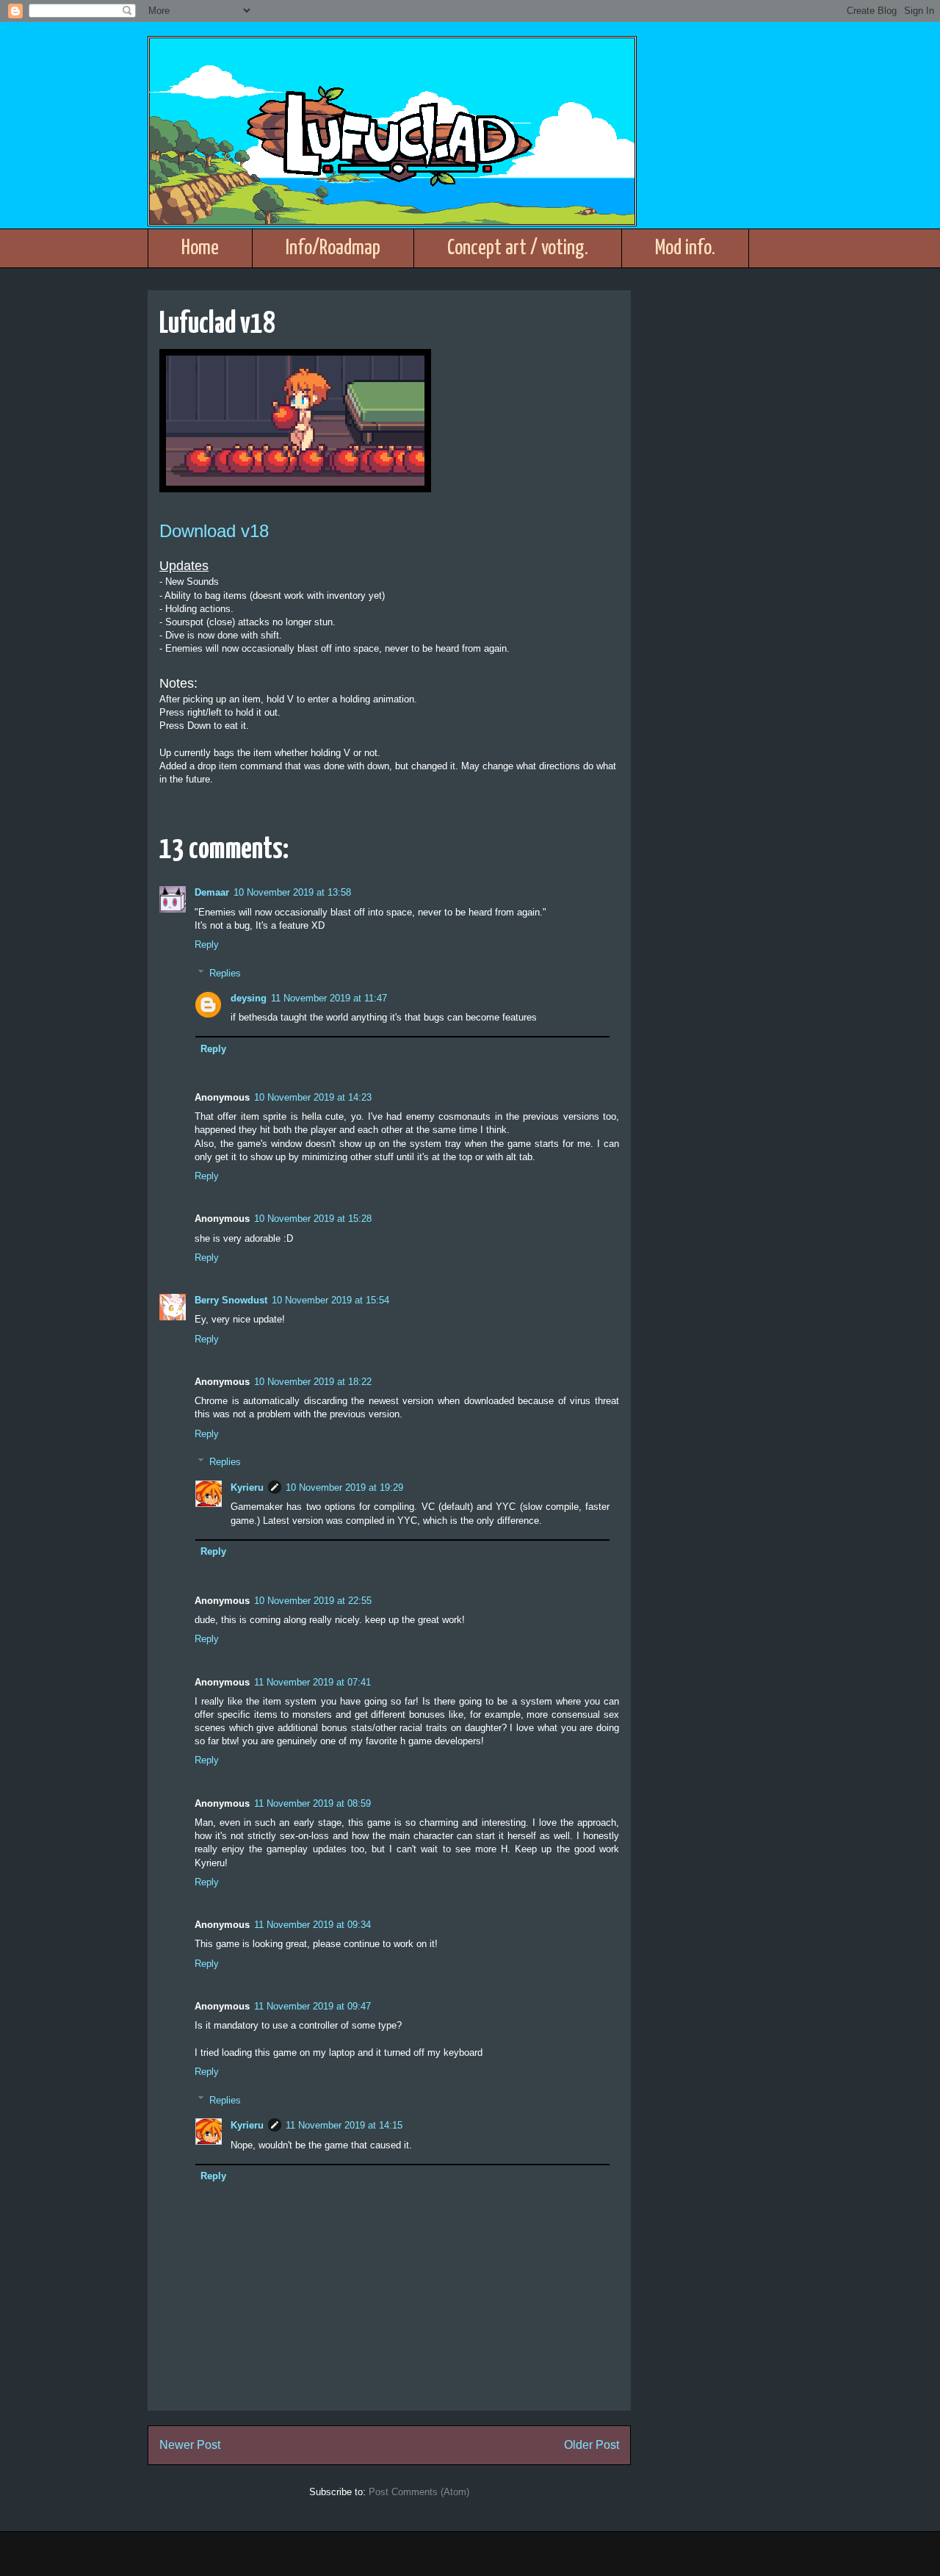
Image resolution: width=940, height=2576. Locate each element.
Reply (207, 945)
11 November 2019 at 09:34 (312, 1925)
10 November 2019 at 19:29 (344, 1487)
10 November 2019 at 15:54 (330, 1300)
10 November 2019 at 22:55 (313, 1601)
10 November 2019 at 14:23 (313, 1097)
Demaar (212, 892)
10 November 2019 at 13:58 (292, 892)
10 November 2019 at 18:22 (313, 1382)
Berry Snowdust (231, 1300)
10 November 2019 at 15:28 (313, 1219)
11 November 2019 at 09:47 (312, 2006)
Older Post (592, 2445)
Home (200, 248)
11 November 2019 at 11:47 (329, 998)
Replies (225, 972)
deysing (249, 998)
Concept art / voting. (518, 248)
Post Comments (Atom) (419, 2492)
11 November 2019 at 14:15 (344, 2125)
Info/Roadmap (333, 248)
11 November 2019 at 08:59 (312, 1803)
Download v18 (214, 531)
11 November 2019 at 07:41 (312, 1682)
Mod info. (685, 248)
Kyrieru (247, 1487)
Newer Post (190, 2445)
